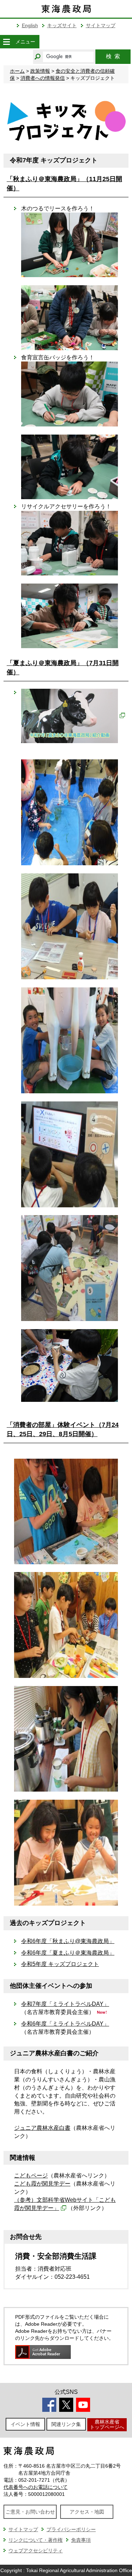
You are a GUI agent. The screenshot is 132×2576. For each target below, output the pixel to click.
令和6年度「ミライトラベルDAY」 (65, 2024)
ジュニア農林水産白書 (42, 2128)
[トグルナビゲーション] (6, 42)
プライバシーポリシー (71, 2529)
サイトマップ (101, 25)
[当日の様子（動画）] (73, 715)
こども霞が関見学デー (42, 2184)
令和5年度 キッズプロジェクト (60, 1964)
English (30, 25)
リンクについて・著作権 (36, 2540)
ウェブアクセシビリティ (36, 2551)
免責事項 (81, 2540)
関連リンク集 (66, 2424)
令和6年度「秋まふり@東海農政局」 (68, 1941)
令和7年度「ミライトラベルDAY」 (65, 2004)
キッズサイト (62, 25)
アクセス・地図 (87, 2512)
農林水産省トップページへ (107, 2424)
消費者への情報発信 (43, 78)
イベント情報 (25, 2424)
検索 (113, 56)
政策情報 (40, 71)
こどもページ (31, 2175)
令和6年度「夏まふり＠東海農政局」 (68, 1953)
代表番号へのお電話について (36, 2487)
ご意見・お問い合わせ (30, 2512)
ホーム (17, 71)
